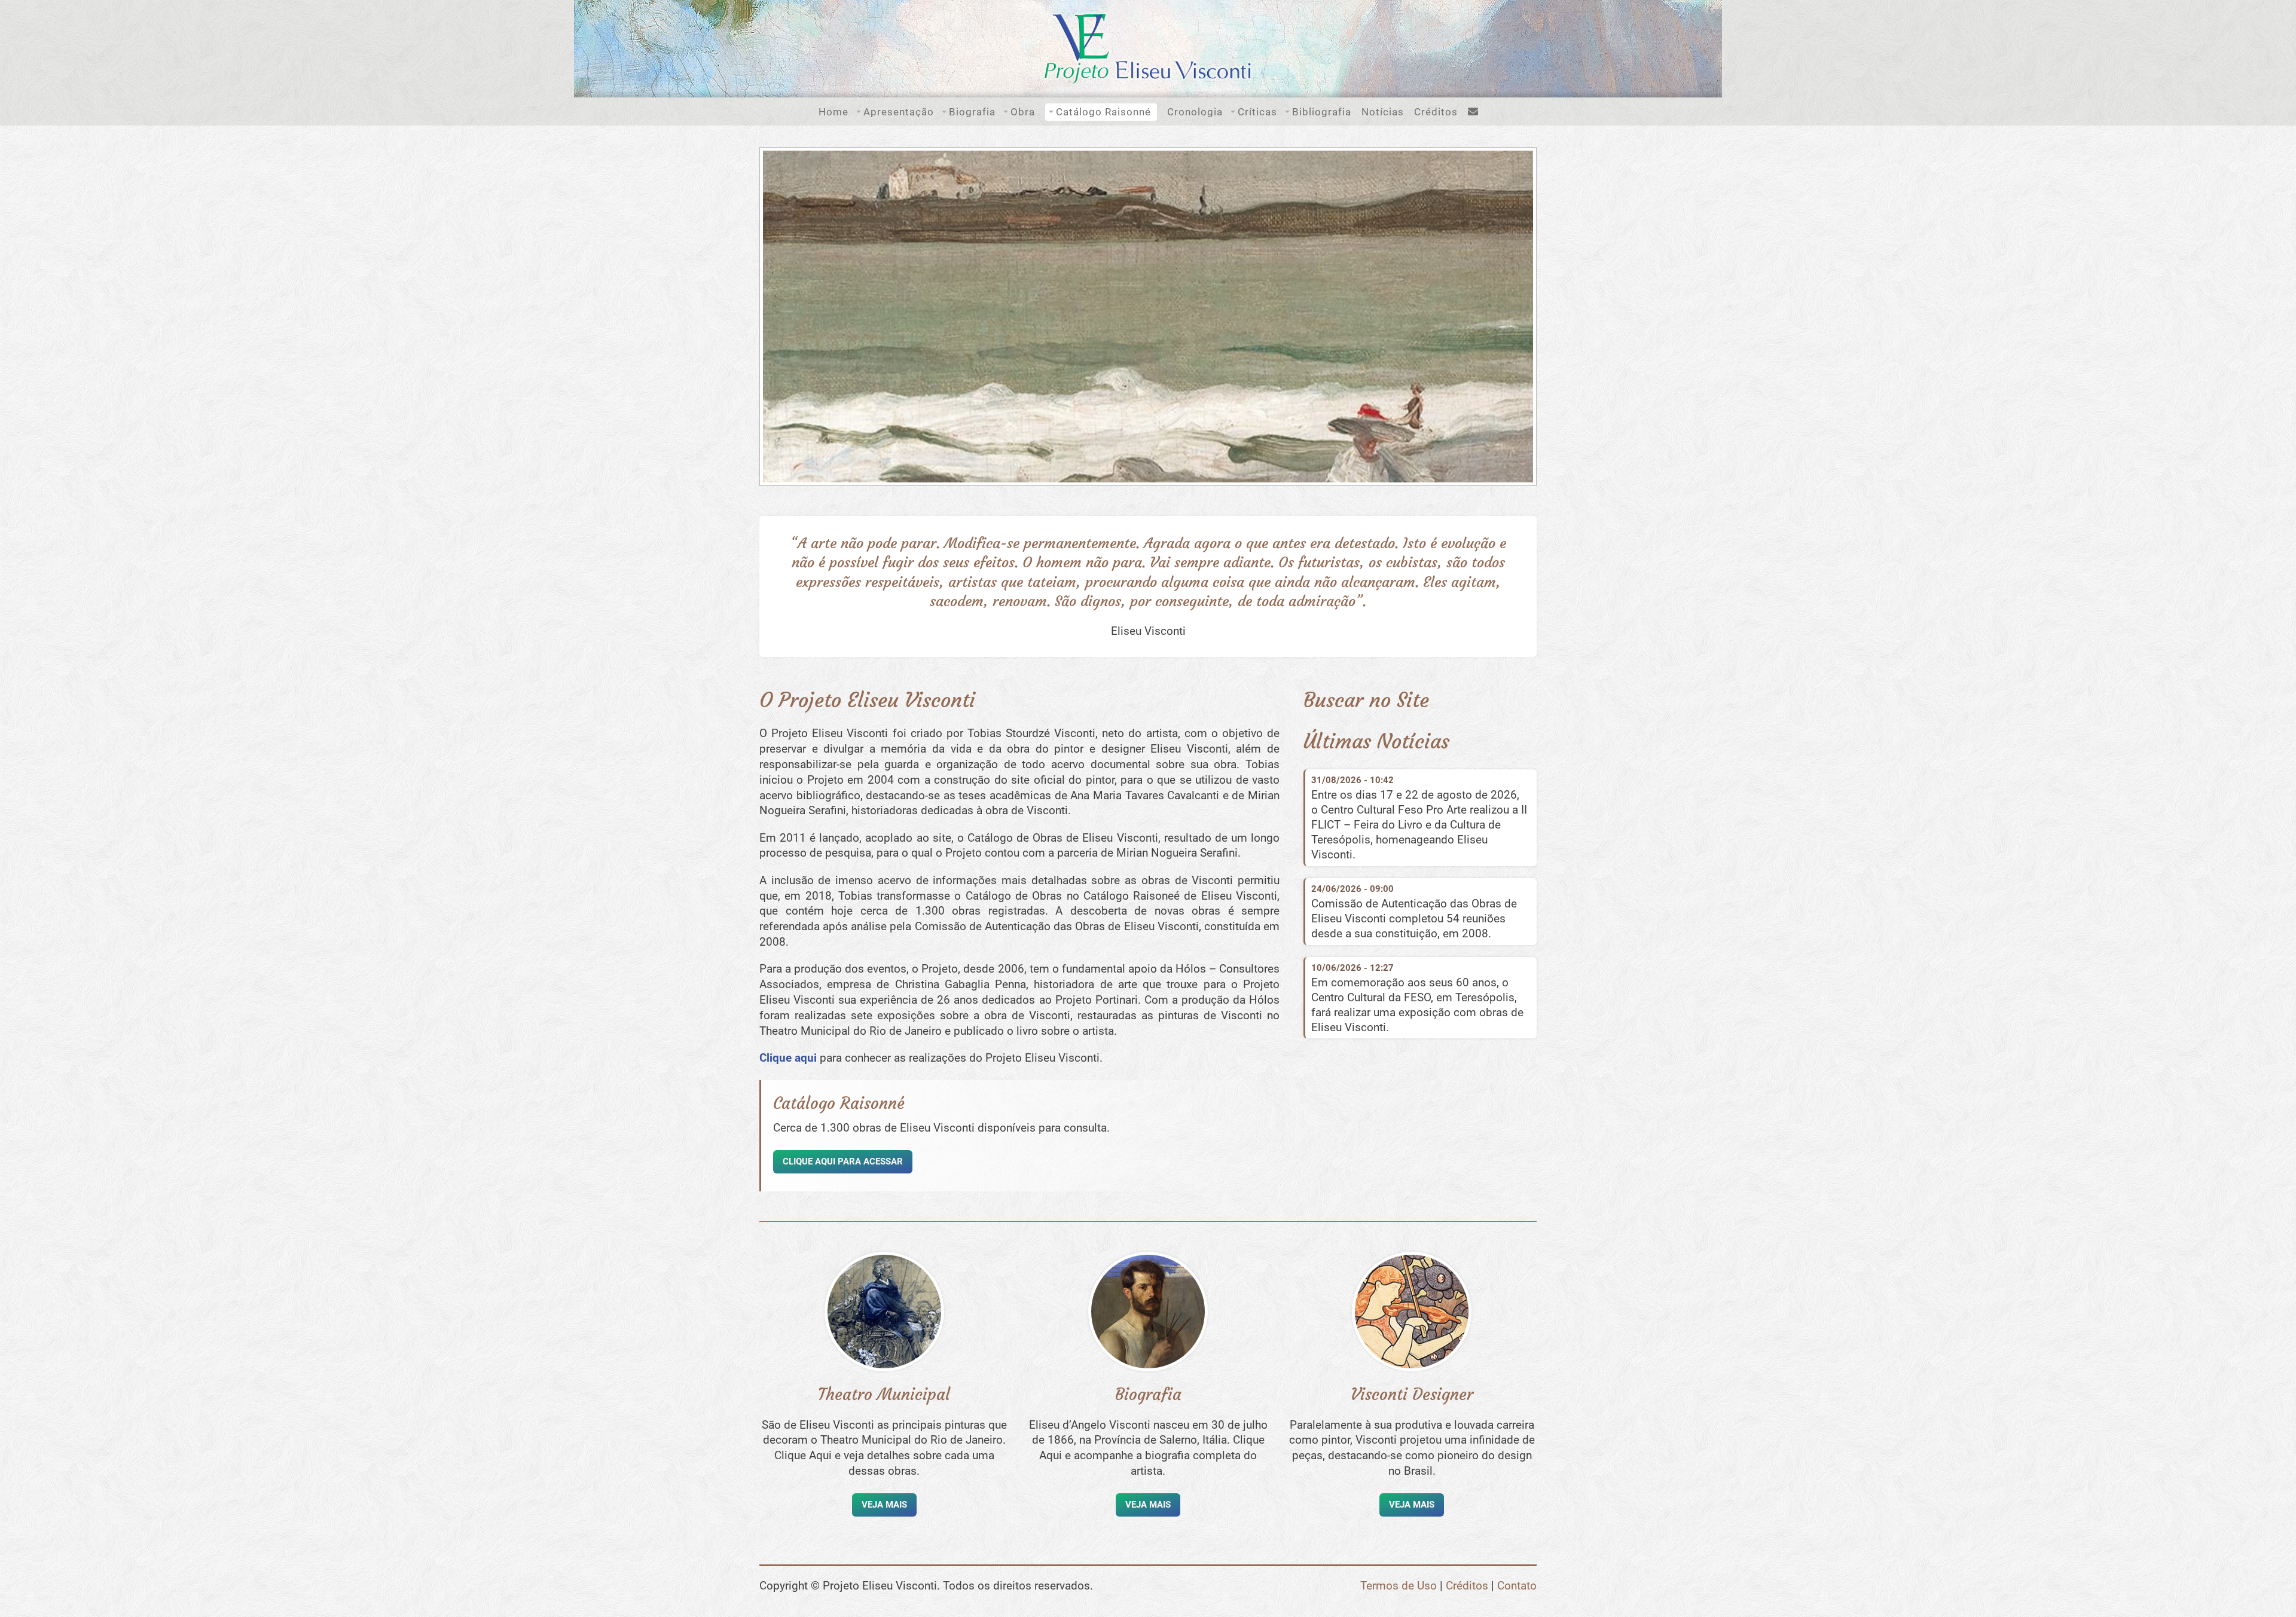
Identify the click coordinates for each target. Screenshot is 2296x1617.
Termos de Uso (1399, 1586)
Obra (1023, 112)
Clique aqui (788, 1058)
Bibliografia (1322, 112)
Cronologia (1195, 112)
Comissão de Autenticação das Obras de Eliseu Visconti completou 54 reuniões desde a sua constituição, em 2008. (1414, 918)
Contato (1517, 1586)
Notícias (1383, 112)
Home (833, 112)
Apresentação (899, 112)
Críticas (1257, 112)
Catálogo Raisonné (1103, 112)
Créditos (1436, 112)
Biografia (972, 112)
